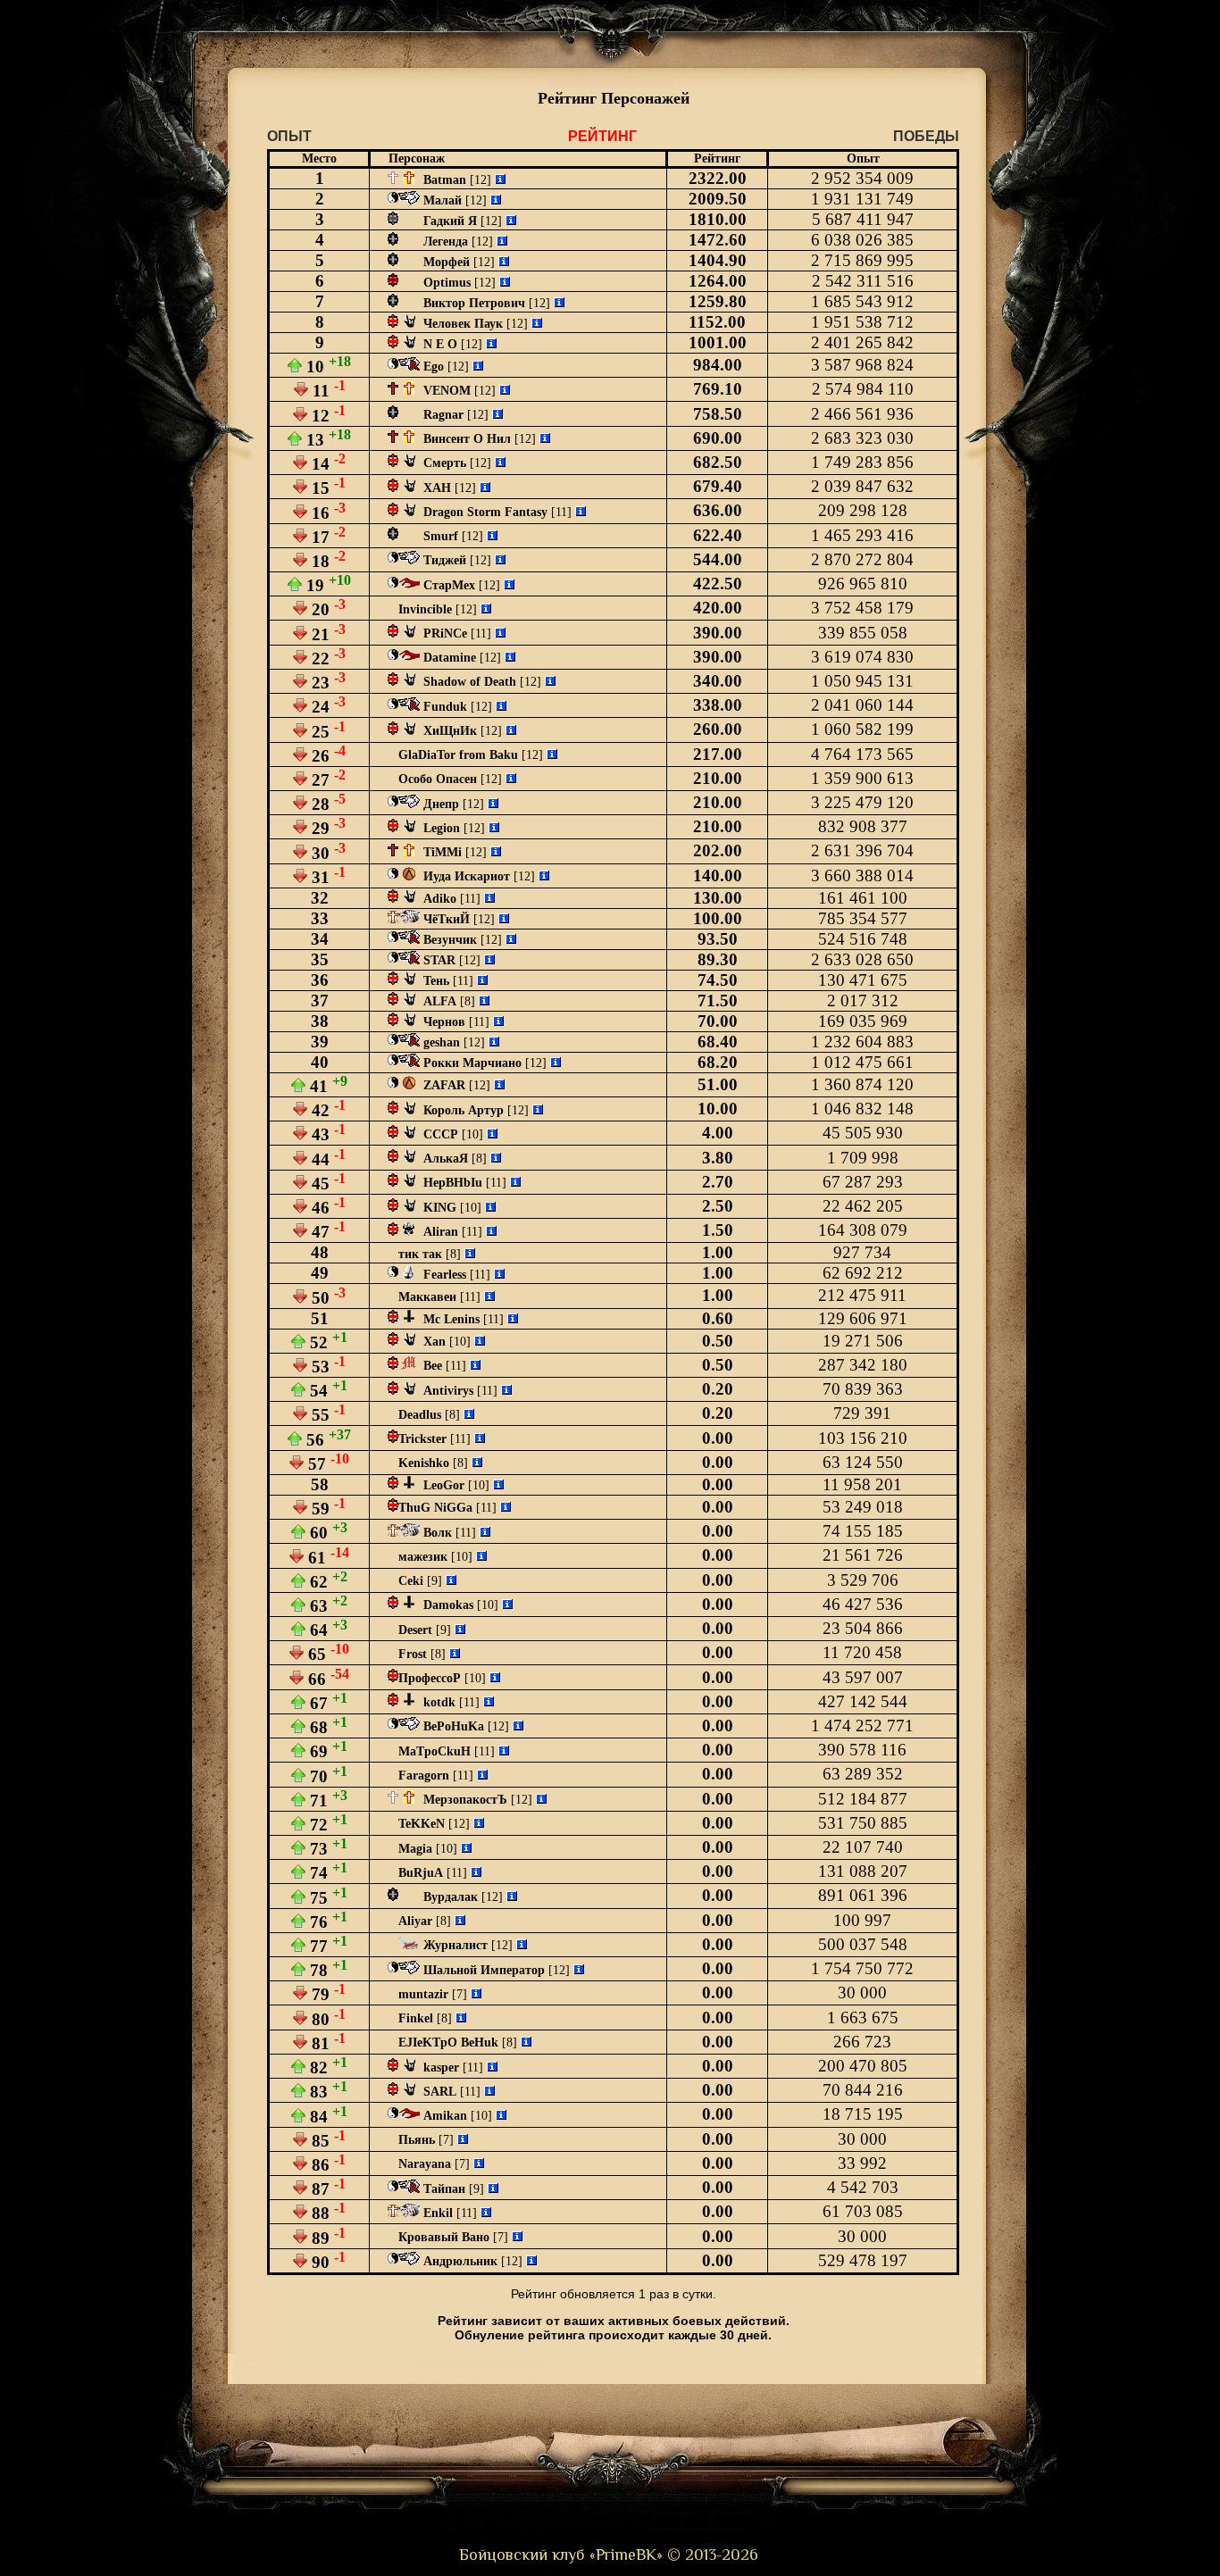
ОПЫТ (289, 136)
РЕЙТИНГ (602, 136)
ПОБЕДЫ (926, 136)
